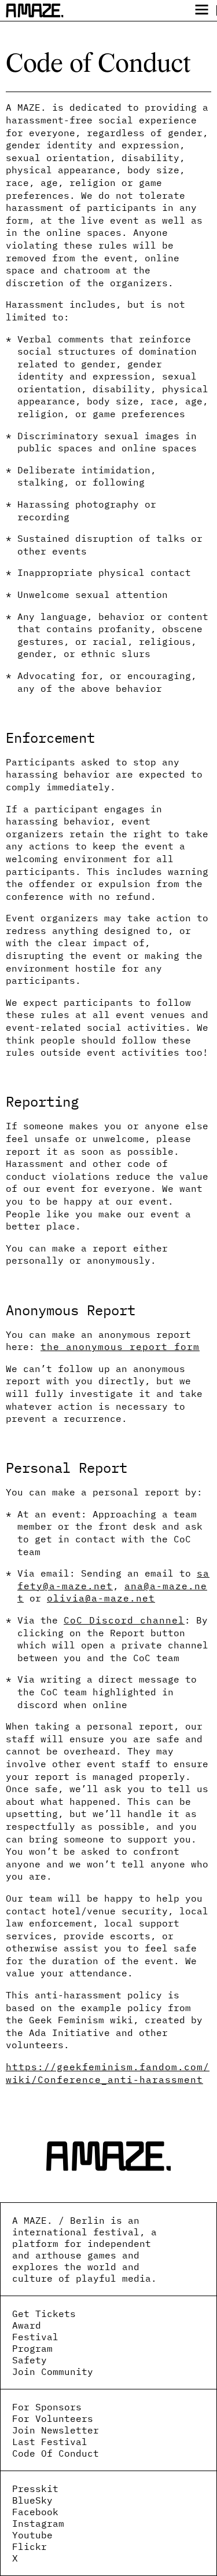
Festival (35, 2337)
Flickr (30, 2546)
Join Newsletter (56, 2430)
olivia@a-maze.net (101, 1598)
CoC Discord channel (124, 1620)
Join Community (53, 2371)
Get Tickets (44, 2314)
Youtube (32, 2535)
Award (27, 2325)
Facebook (35, 2512)
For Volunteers (53, 2418)
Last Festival (50, 2442)
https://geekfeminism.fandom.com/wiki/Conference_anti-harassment (108, 2073)
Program (32, 2348)
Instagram (38, 2523)
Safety (30, 2360)
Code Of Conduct (56, 2453)
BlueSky (32, 2500)
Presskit (35, 2489)
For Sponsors (47, 2407)
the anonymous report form (120, 1347)
